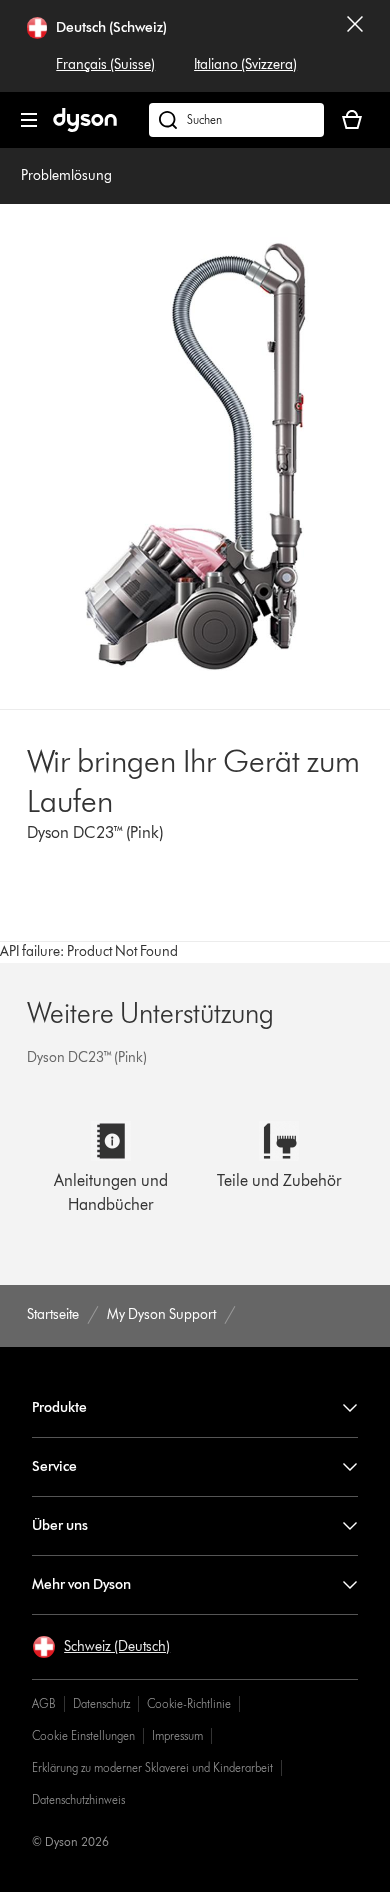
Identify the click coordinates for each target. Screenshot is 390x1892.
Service (54, 1466)
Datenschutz (101, 1703)
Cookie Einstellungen (83, 1735)
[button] (101, 1647)
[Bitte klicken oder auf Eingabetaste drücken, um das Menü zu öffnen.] (29, 120)
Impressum (177, 1735)
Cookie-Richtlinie (189, 1703)
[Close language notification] (355, 46)
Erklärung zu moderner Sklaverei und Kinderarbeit (152, 1767)
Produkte (59, 1407)
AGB (44, 1703)
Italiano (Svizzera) (245, 64)
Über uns (60, 1525)
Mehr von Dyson (81, 1584)
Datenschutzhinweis (78, 1799)
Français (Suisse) (105, 64)
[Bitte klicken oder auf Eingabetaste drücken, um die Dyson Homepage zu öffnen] (85, 127)
